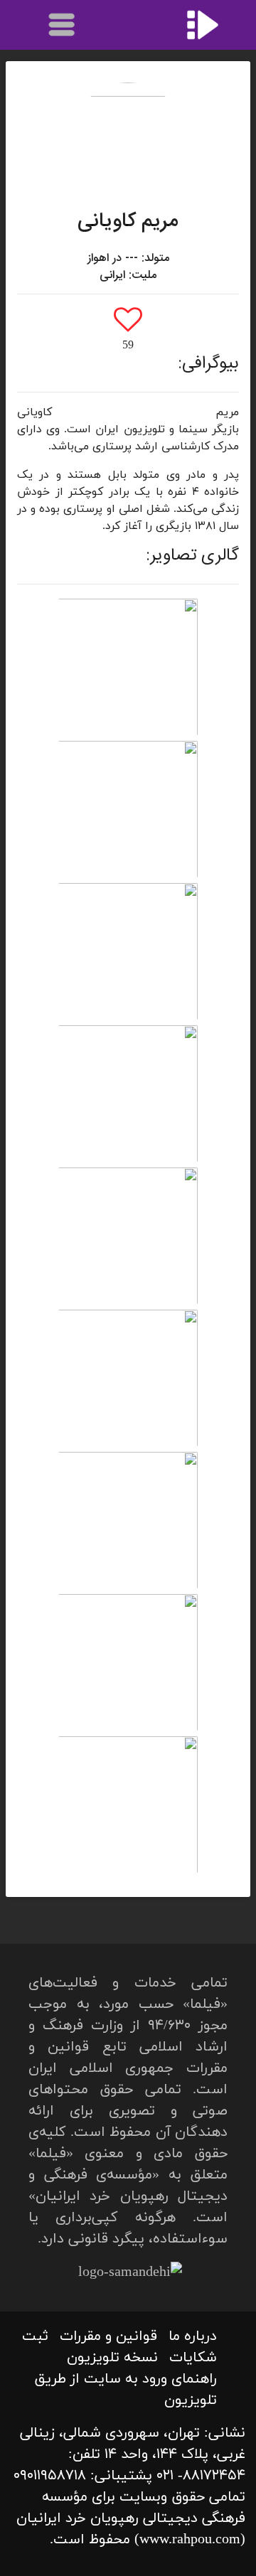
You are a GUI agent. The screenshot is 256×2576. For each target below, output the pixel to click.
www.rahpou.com (190, 2540)
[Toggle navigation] (63, 25)
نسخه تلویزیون (112, 2358)
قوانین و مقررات (108, 2336)
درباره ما (193, 2336)
